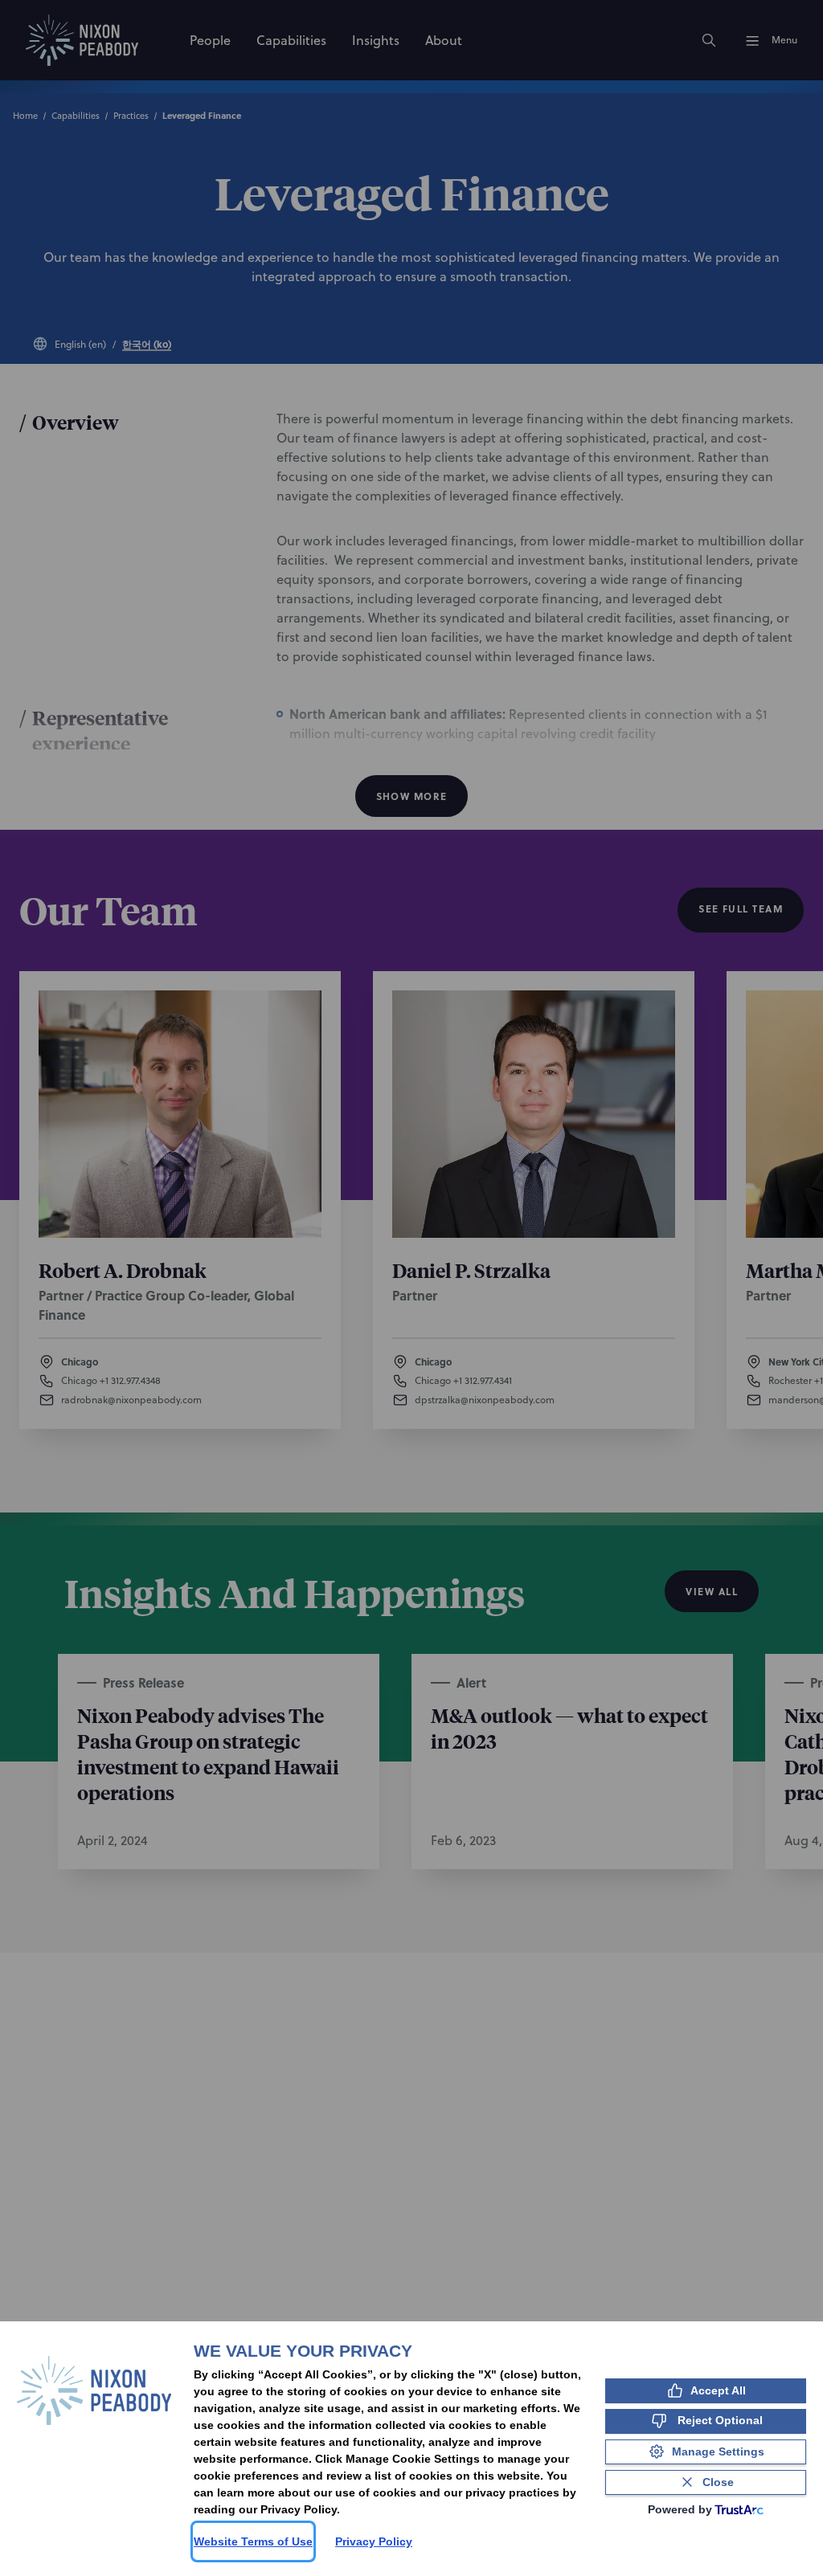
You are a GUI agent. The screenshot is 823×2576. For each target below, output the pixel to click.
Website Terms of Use (253, 2541)
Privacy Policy (374, 2541)
